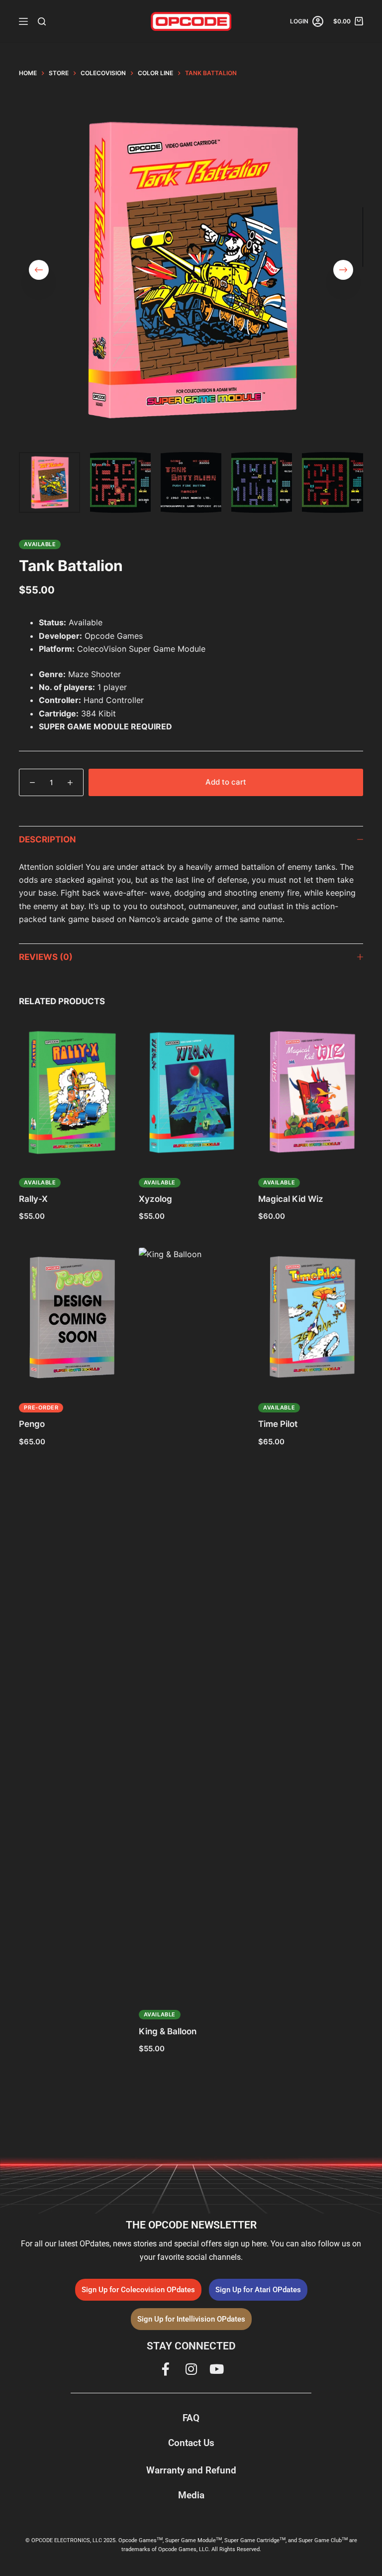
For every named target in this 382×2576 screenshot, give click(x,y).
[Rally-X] (71, 1093)
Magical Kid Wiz (291, 1199)
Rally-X (33, 1199)
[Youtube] (216, 2369)
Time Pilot (278, 1424)
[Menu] (23, 21)
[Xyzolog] (191, 1093)
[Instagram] (191, 2369)
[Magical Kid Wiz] (310, 1093)
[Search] (42, 21)
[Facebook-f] (166, 2369)
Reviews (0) (46, 957)
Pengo (32, 1424)
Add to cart (226, 782)
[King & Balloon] (191, 1621)
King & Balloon (168, 2031)
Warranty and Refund (191, 2470)
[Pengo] (71, 1318)
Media (191, 2495)
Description (48, 839)
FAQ (191, 2418)
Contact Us (191, 2443)
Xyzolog (155, 1199)
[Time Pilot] (310, 1318)
